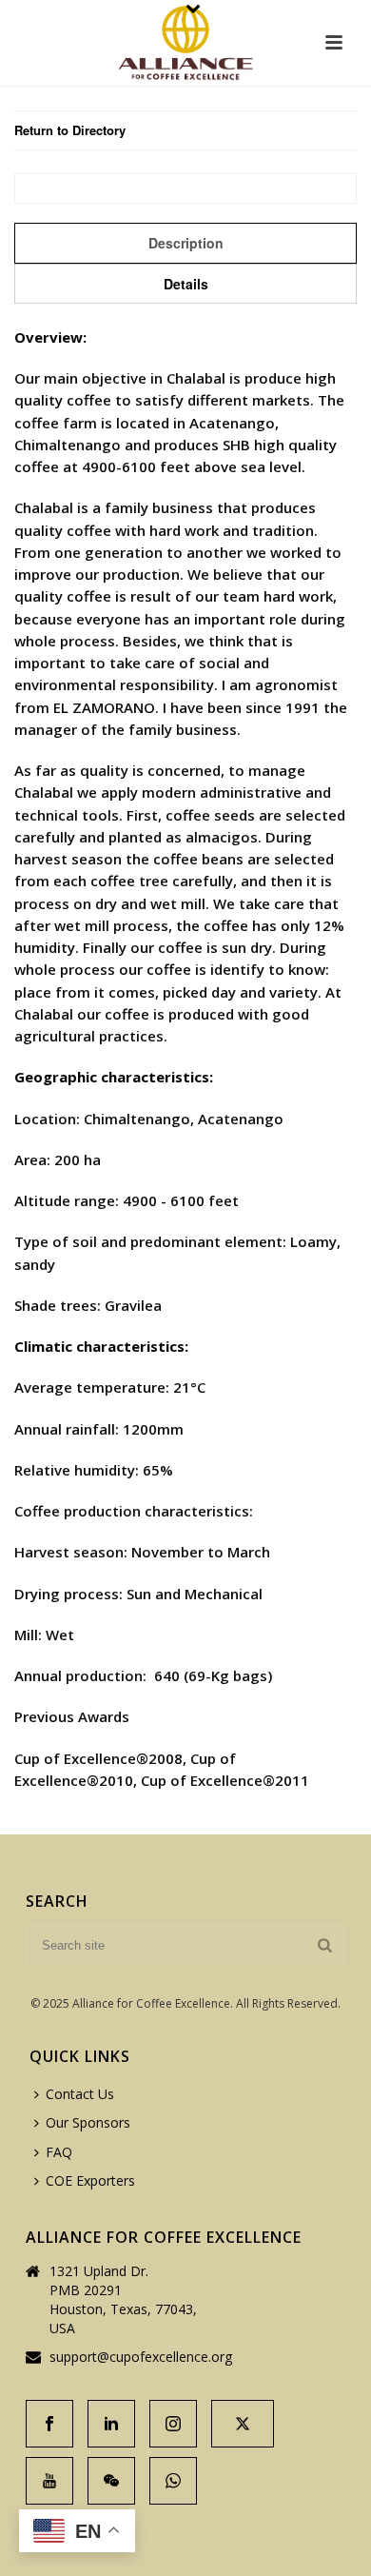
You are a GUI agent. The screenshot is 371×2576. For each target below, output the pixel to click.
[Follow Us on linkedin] (111, 2424)
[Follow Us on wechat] (111, 2481)
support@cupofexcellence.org (141, 2357)
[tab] (185, 243)
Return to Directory (70, 130)
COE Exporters (90, 2180)
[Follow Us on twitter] (243, 2424)
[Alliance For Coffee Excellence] (185, 43)
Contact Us (80, 2094)
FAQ (59, 2152)
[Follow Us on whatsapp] (173, 2481)
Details (186, 284)
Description (186, 243)
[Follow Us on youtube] (49, 2481)
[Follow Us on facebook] (49, 2424)
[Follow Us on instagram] (173, 2424)
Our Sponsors (88, 2122)
